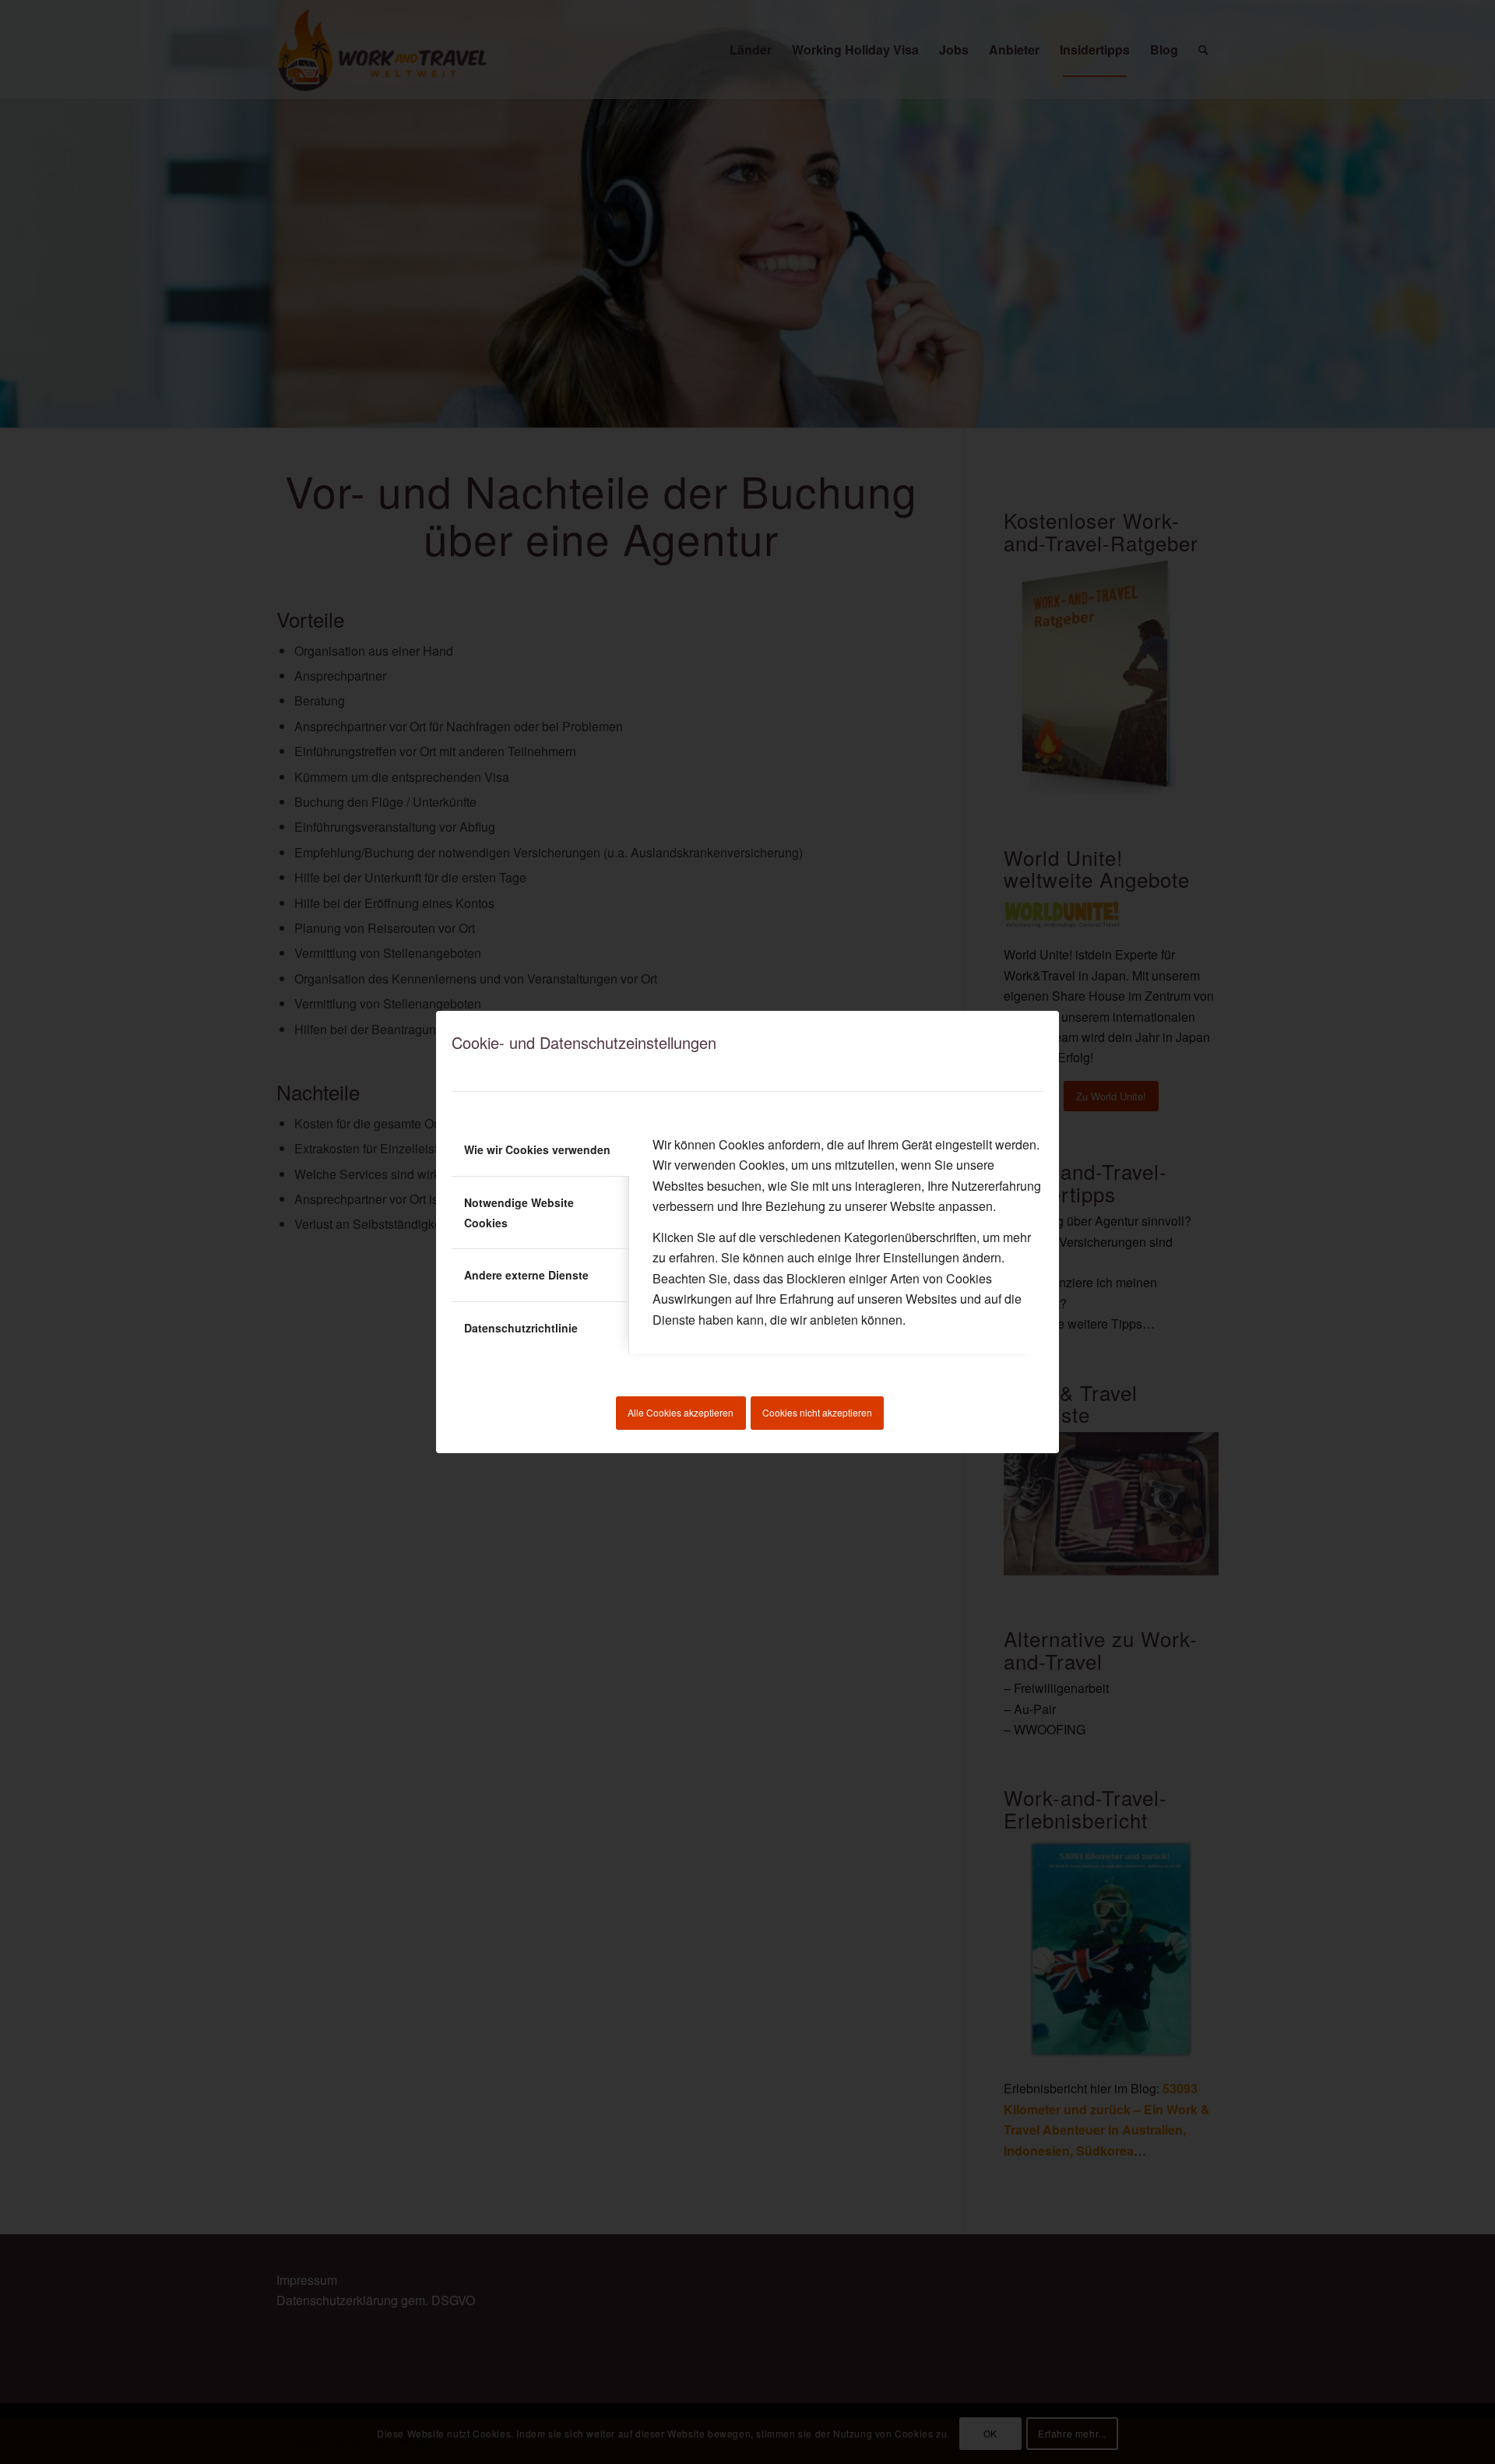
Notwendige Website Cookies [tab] (519, 1213)
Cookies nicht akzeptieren (817, 1412)
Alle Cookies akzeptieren (681, 1412)
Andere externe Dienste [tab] (526, 1275)
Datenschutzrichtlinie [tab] (521, 1328)
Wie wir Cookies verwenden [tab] (537, 1149)
